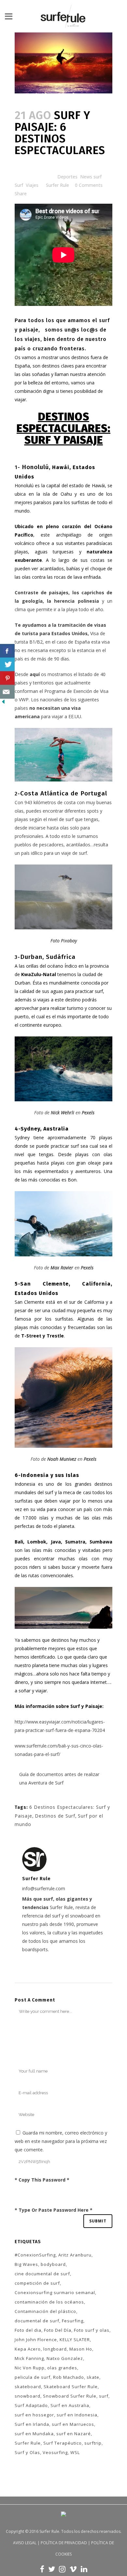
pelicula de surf (33, 2377)
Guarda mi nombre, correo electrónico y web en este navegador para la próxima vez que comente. (61, 2141)
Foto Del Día (58, 2330)
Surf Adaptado (31, 2405)
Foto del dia (28, 2330)
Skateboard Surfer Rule (71, 2387)
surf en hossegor (34, 2415)
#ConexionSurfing (35, 2255)
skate (93, 2377)
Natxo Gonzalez (65, 2358)
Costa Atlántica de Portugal (64, 793)
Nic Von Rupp (30, 2368)
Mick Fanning (29, 2358)
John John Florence (36, 2340)
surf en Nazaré (74, 2434)
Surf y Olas (27, 2452)
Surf (19, 185)
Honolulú (35, 467)
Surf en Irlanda (32, 2424)
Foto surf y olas (92, 2330)
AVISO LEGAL (25, 2543)
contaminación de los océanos (49, 2302)
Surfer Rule (57, 185)
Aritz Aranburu (75, 2255)
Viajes (32, 185)
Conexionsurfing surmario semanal (55, 2292)
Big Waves (26, 2264)
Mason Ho (81, 2349)
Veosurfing (55, 2452)
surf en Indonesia (77, 2415)
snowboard (28, 2396)
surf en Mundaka (34, 2434)
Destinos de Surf (55, 1816)
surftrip (93, 2443)
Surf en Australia (70, 2405)
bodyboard (53, 2264)
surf (104, 2396)
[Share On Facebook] (7, 651)
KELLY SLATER (75, 2340)
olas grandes (62, 2368)
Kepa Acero (28, 2349)
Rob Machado (69, 2377)
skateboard (28, 2387)
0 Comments (89, 185)
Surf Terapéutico (63, 2443)
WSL (75, 2452)
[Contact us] (7, 692)
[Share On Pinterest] (7, 678)
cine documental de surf (42, 2274)
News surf (91, 177)
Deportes (67, 177)
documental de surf (37, 2321)
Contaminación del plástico (45, 2311)
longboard (55, 2349)
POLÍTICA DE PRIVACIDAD (64, 2543)
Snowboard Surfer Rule (70, 2396)
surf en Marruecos (73, 2424)
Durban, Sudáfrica (48, 957)
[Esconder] (3, 703)
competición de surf (37, 2283)
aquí (35, 674)
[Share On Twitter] (7, 665)
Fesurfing (73, 2321)
